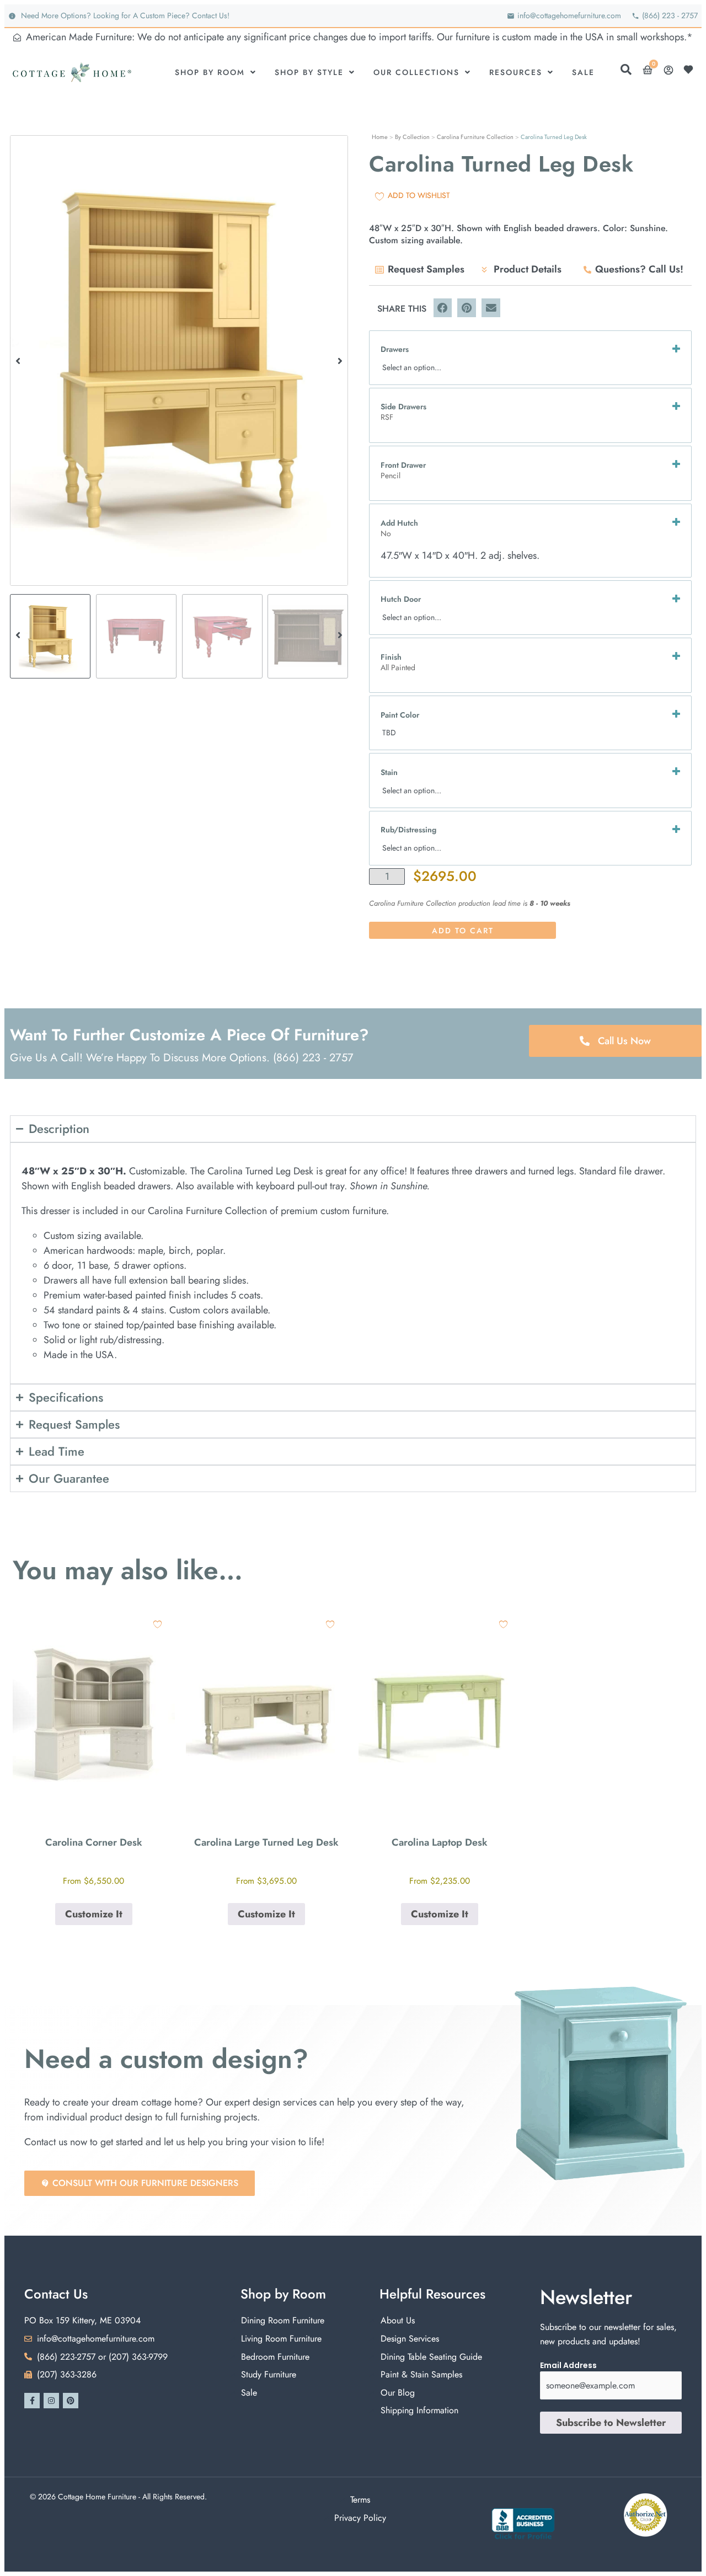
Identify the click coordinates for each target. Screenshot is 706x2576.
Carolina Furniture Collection (475, 137)
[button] (18, 360)
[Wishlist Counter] (691, 70)
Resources (516, 72)
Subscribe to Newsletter (611, 2423)
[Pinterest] (71, 2401)
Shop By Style (309, 72)
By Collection (412, 137)
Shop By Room (210, 72)
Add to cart (463, 931)
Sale (583, 72)
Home (380, 137)
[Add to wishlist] (157, 1624)
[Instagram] (51, 2401)
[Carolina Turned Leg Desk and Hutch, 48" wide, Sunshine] (179, 360)
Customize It (94, 1914)
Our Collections (416, 72)
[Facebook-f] (32, 2401)
